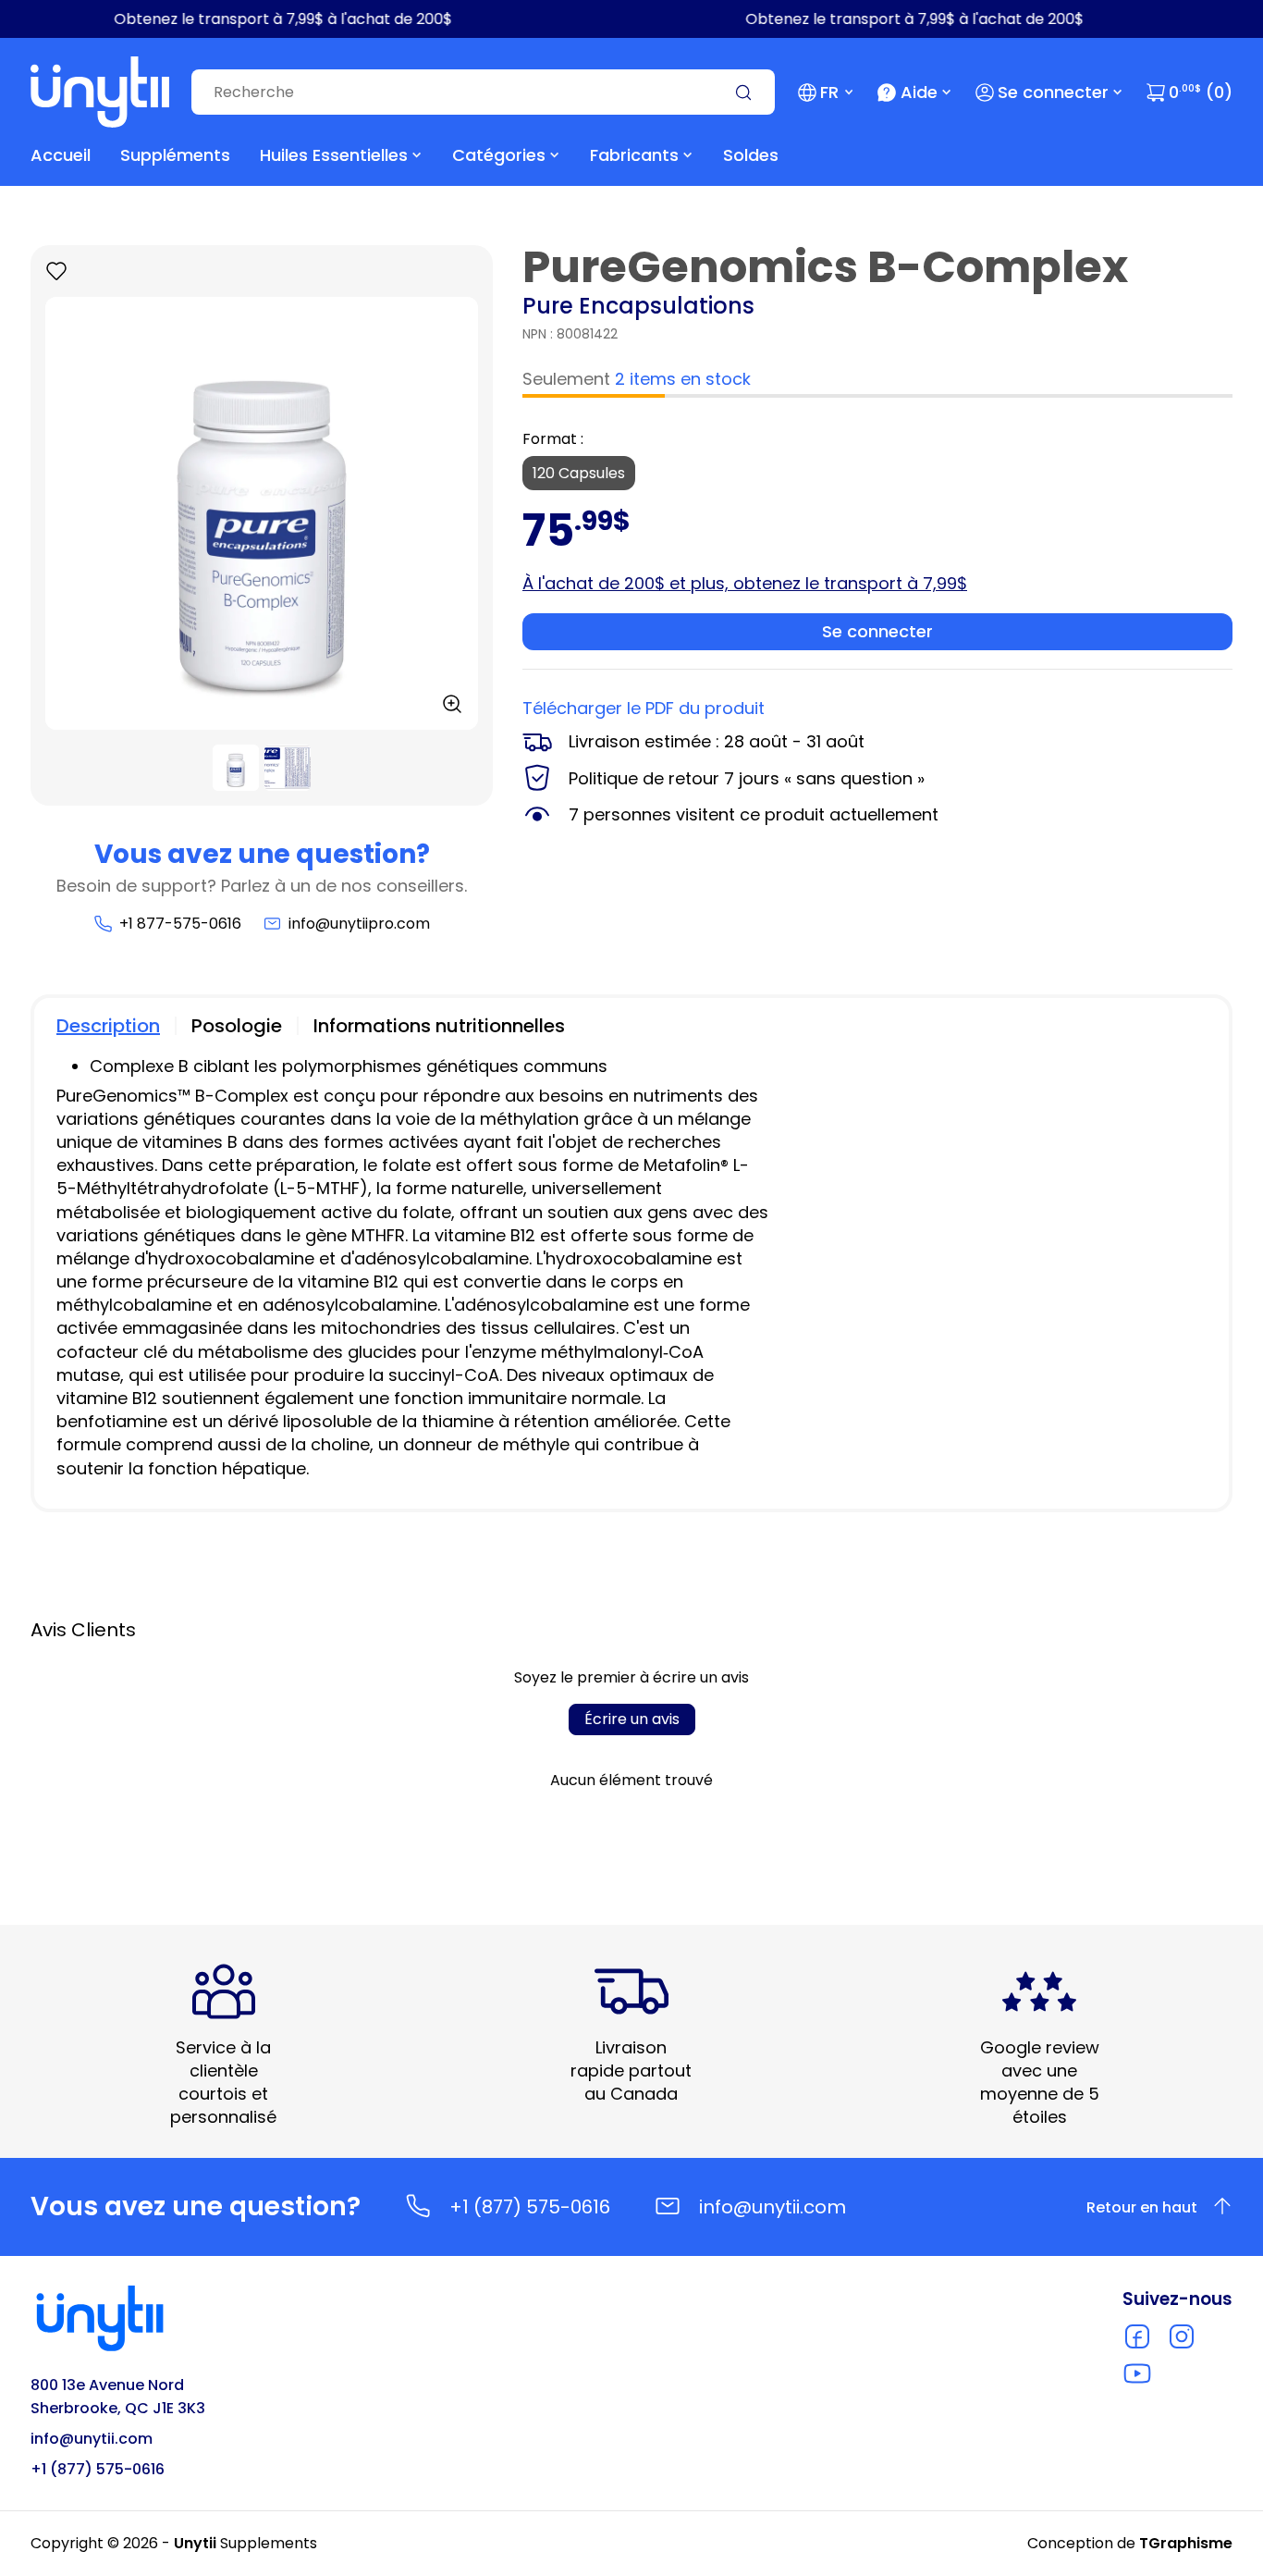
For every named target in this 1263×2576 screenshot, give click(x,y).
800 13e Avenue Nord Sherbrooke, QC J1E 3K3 (118, 2397)
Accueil (61, 155)
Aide (919, 92)
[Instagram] (1182, 2336)
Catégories (499, 155)
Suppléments (175, 155)
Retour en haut (1142, 2207)
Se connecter (1053, 92)
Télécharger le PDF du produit (644, 708)
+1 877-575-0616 (180, 924)
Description (108, 1026)
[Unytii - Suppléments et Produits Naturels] (100, 92)
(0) (1201, 92)
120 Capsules (579, 473)
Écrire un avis (632, 1719)
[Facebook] (1137, 2336)
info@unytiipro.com (359, 924)
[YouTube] (1137, 2373)
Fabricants (634, 155)
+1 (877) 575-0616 (530, 2207)
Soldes (751, 155)
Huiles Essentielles (334, 155)
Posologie (237, 1026)
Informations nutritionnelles (439, 1026)
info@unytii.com (773, 2207)
